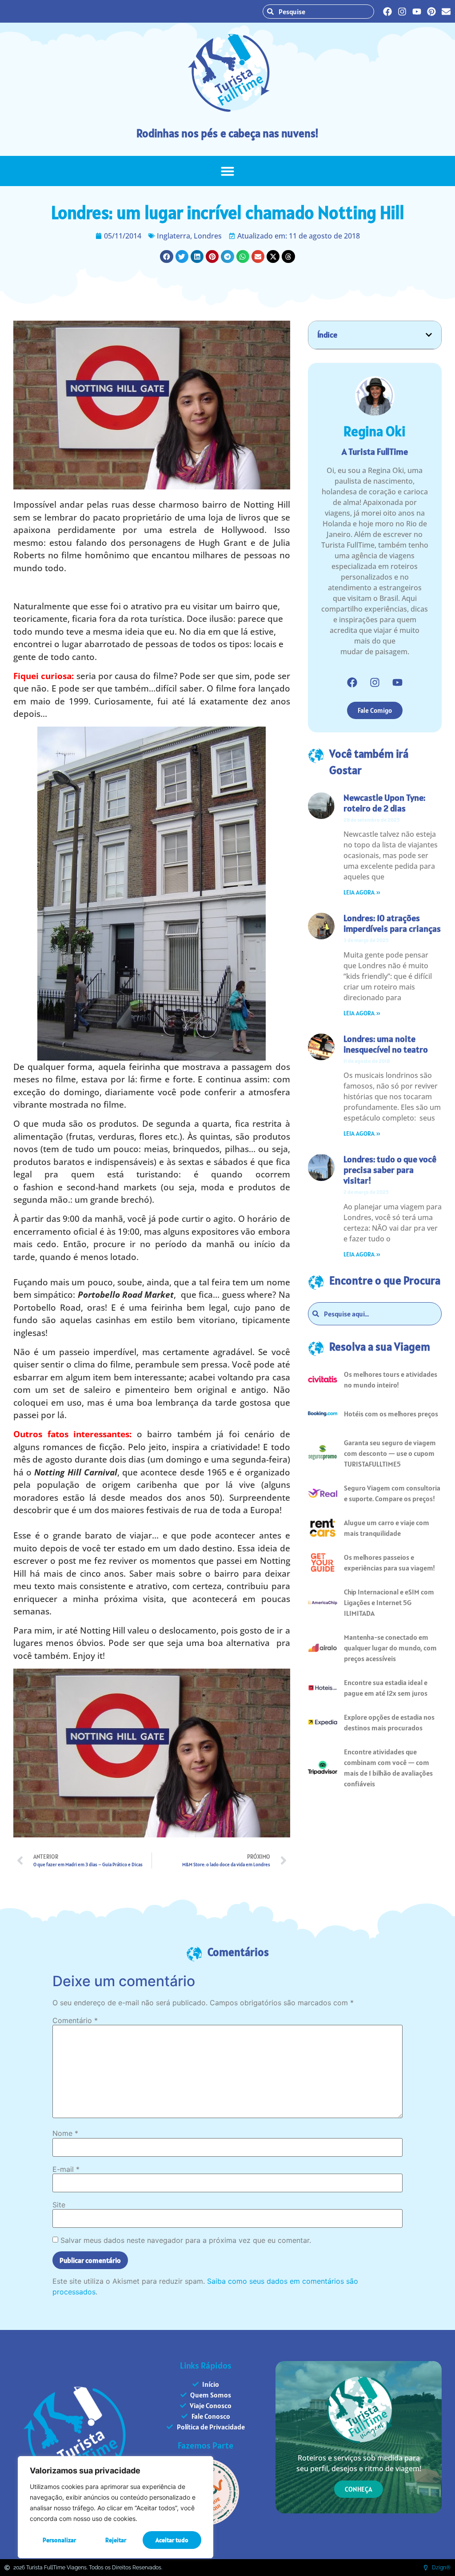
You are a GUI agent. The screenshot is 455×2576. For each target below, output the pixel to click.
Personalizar (59, 2540)
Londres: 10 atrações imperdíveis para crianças (392, 923)
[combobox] (318, 12)
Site (59, 2205)
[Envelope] (446, 12)
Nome (65, 2133)
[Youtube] (417, 12)
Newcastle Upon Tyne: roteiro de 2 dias (384, 803)
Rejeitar (116, 2540)
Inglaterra (174, 236)
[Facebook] (387, 12)
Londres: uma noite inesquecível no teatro (386, 1044)
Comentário (75, 2020)
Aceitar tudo (172, 2540)
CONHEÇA (359, 2489)
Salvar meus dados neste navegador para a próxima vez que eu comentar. (186, 2240)
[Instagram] (402, 12)
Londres (208, 236)
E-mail (66, 2169)
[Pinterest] (431, 12)
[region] (116, 2507)
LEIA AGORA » (362, 892)
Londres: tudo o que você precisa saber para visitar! (390, 1170)
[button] (227, 171)
